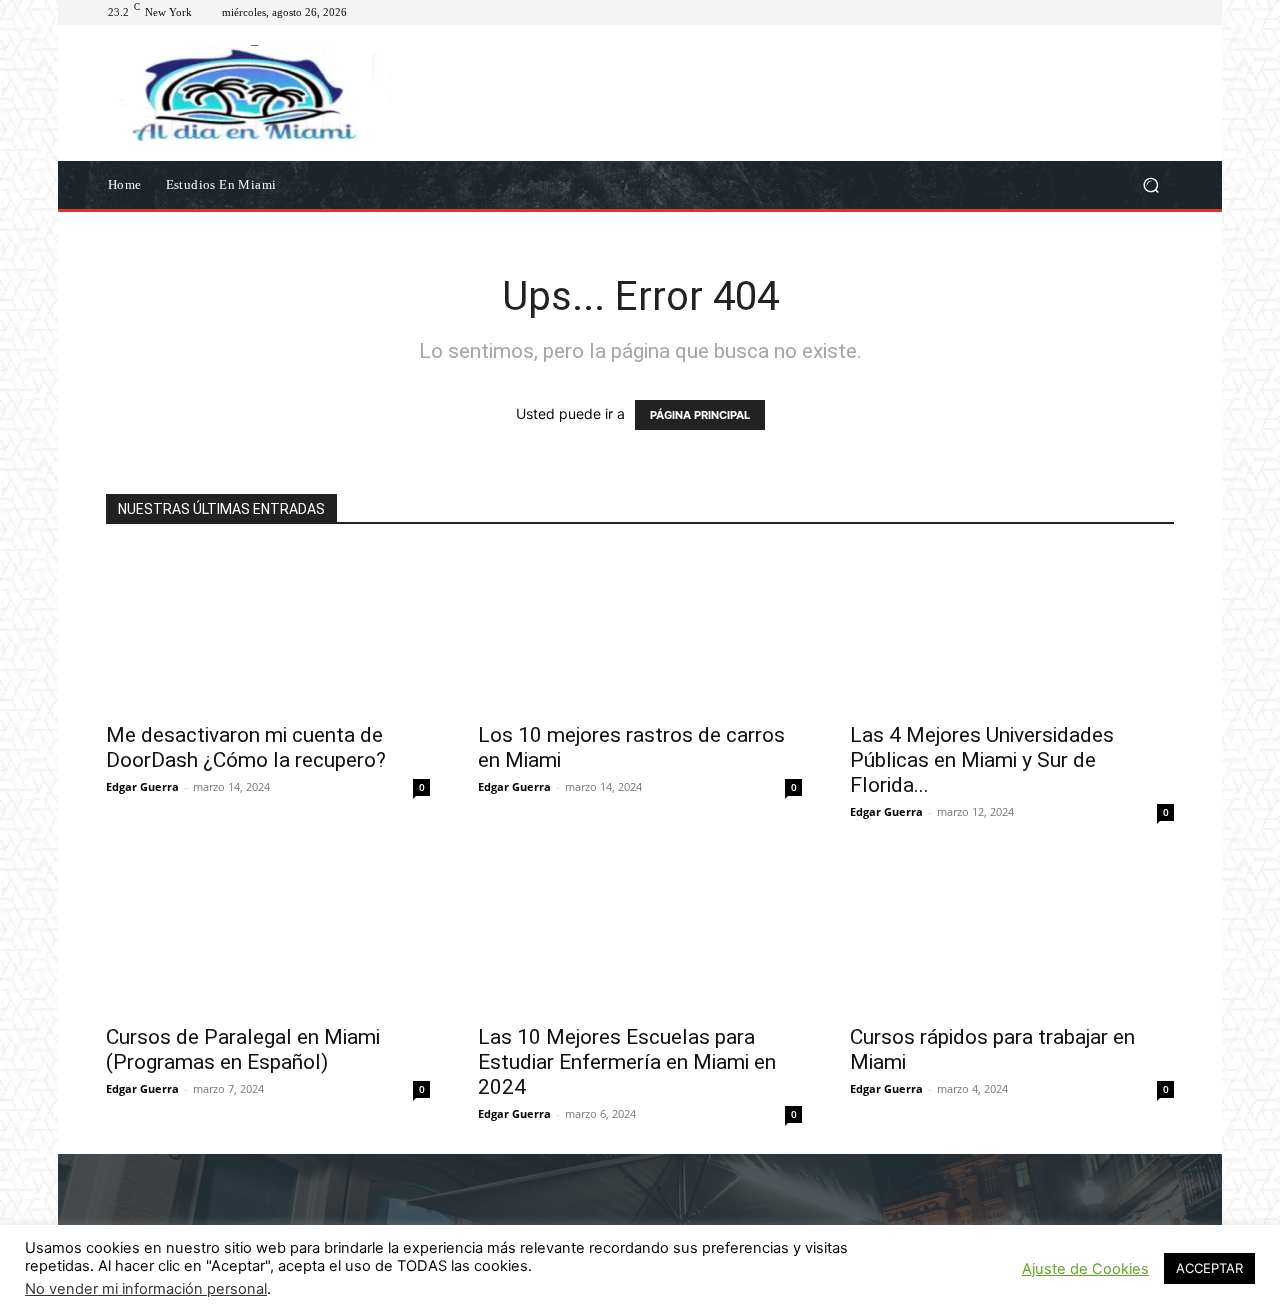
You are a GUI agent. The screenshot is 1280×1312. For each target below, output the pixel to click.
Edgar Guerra (142, 786)
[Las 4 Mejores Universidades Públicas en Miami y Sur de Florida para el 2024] (1012, 630)
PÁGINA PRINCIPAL (700, 415)
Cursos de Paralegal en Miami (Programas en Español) (243, 1049)
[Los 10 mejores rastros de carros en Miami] (640, 630)
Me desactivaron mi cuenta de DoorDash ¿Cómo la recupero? (246, 747)
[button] (1150, 184)
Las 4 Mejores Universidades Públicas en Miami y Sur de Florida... (982, 760)
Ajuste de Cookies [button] (1085, 1269)
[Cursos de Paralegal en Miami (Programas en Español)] (268, 932)
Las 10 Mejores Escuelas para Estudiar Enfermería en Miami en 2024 (627, 1062)
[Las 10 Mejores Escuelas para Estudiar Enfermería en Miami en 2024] (640, 932)
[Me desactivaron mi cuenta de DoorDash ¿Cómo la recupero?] (268, 630)
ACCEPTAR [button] (1209, 1268)
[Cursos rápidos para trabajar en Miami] (1012, 932)
